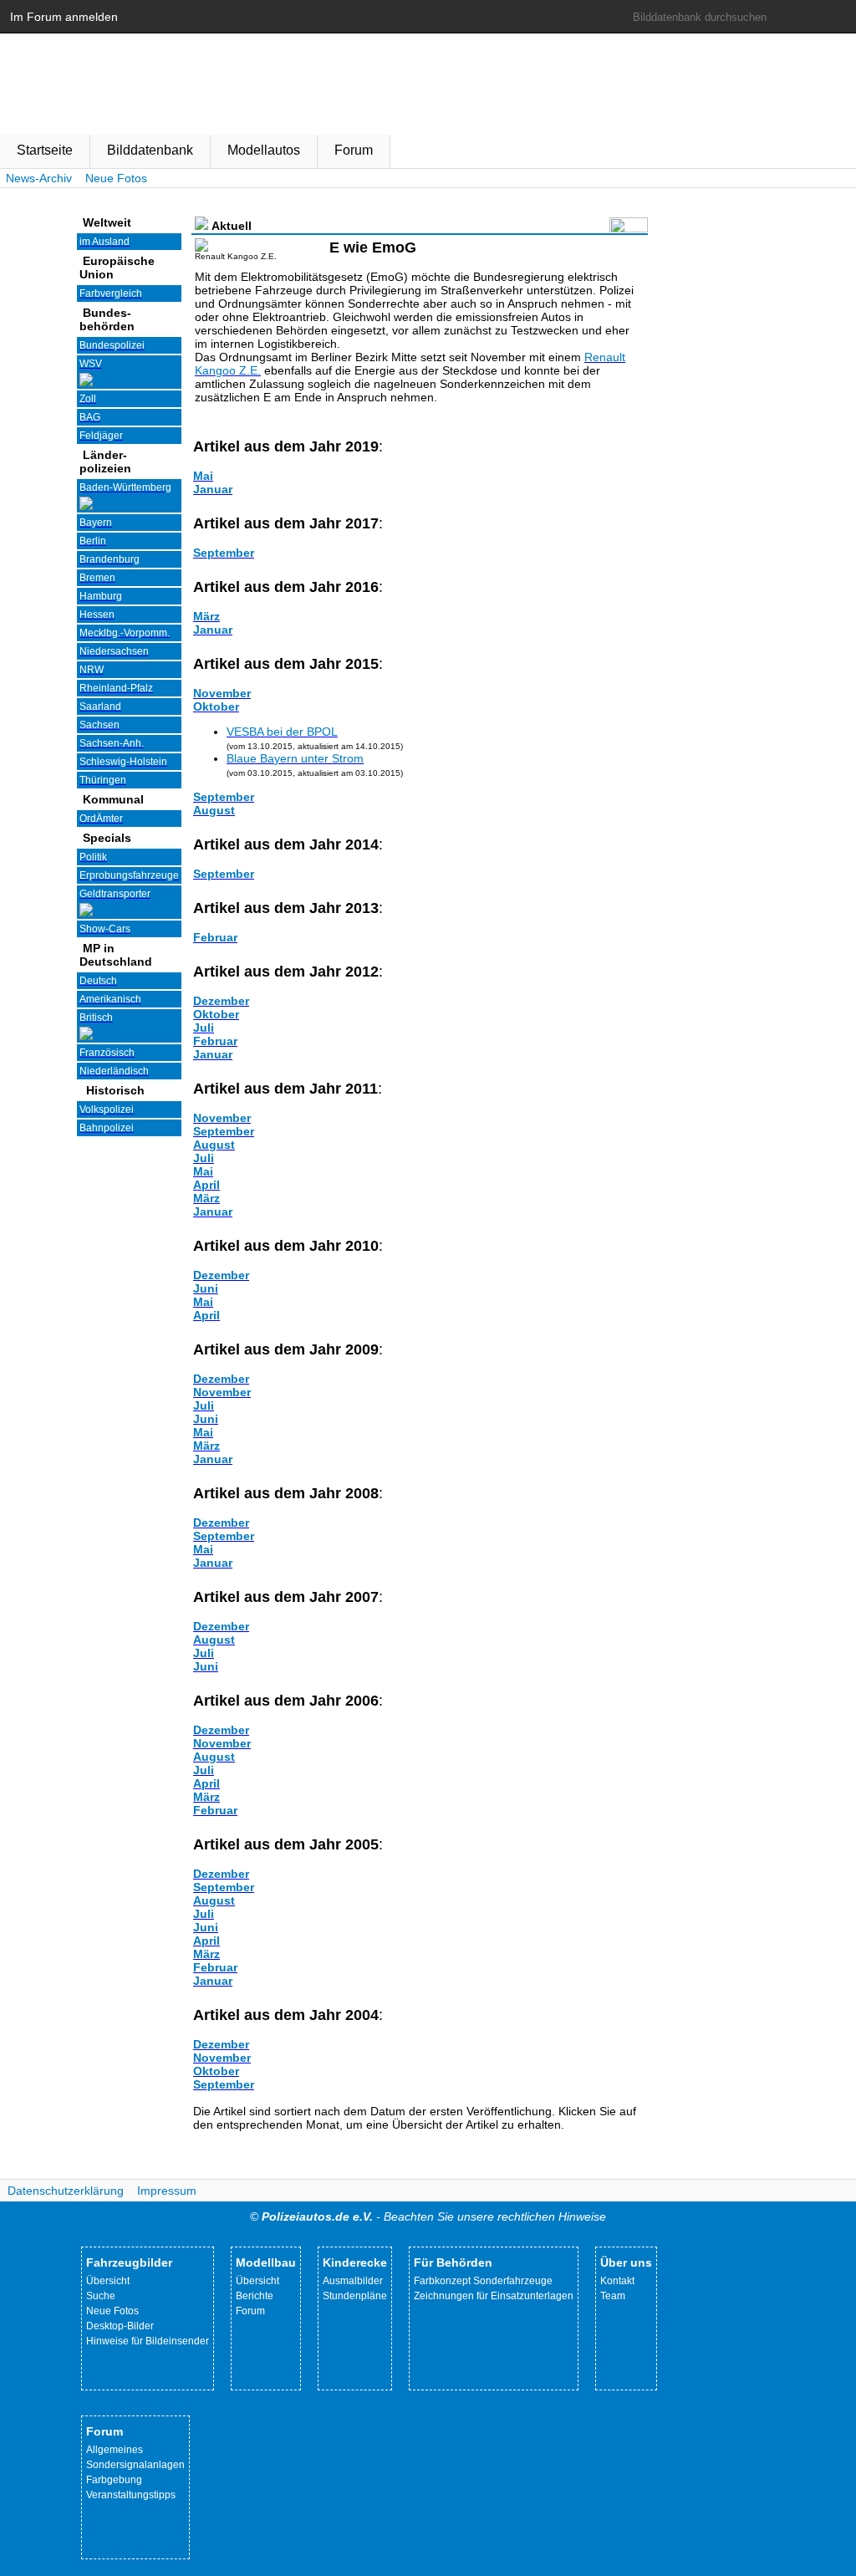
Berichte (255, 2296)
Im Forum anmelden (64, 17)
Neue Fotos (116, 178)
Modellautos (264, 150)
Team (613, 2296)
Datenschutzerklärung (66, 2191)
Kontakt (617, 2281)
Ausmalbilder (353, 2281)
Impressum (167, 2191)
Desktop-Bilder (120, 2326)
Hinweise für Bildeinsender (148, 2341)
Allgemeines (115, 2450)
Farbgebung (114, 2480)
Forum (354, 150)
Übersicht (108, 2281)
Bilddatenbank (150, 150)
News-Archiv (39, 178)
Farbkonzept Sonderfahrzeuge (483, 2281)
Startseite (45, 150)
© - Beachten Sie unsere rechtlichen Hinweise (428, 2216)
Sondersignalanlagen (135, 2465)
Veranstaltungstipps (131, 2495)
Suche (101, 2296)
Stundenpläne (355, 2296)
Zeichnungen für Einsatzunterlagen (494, 2296)
